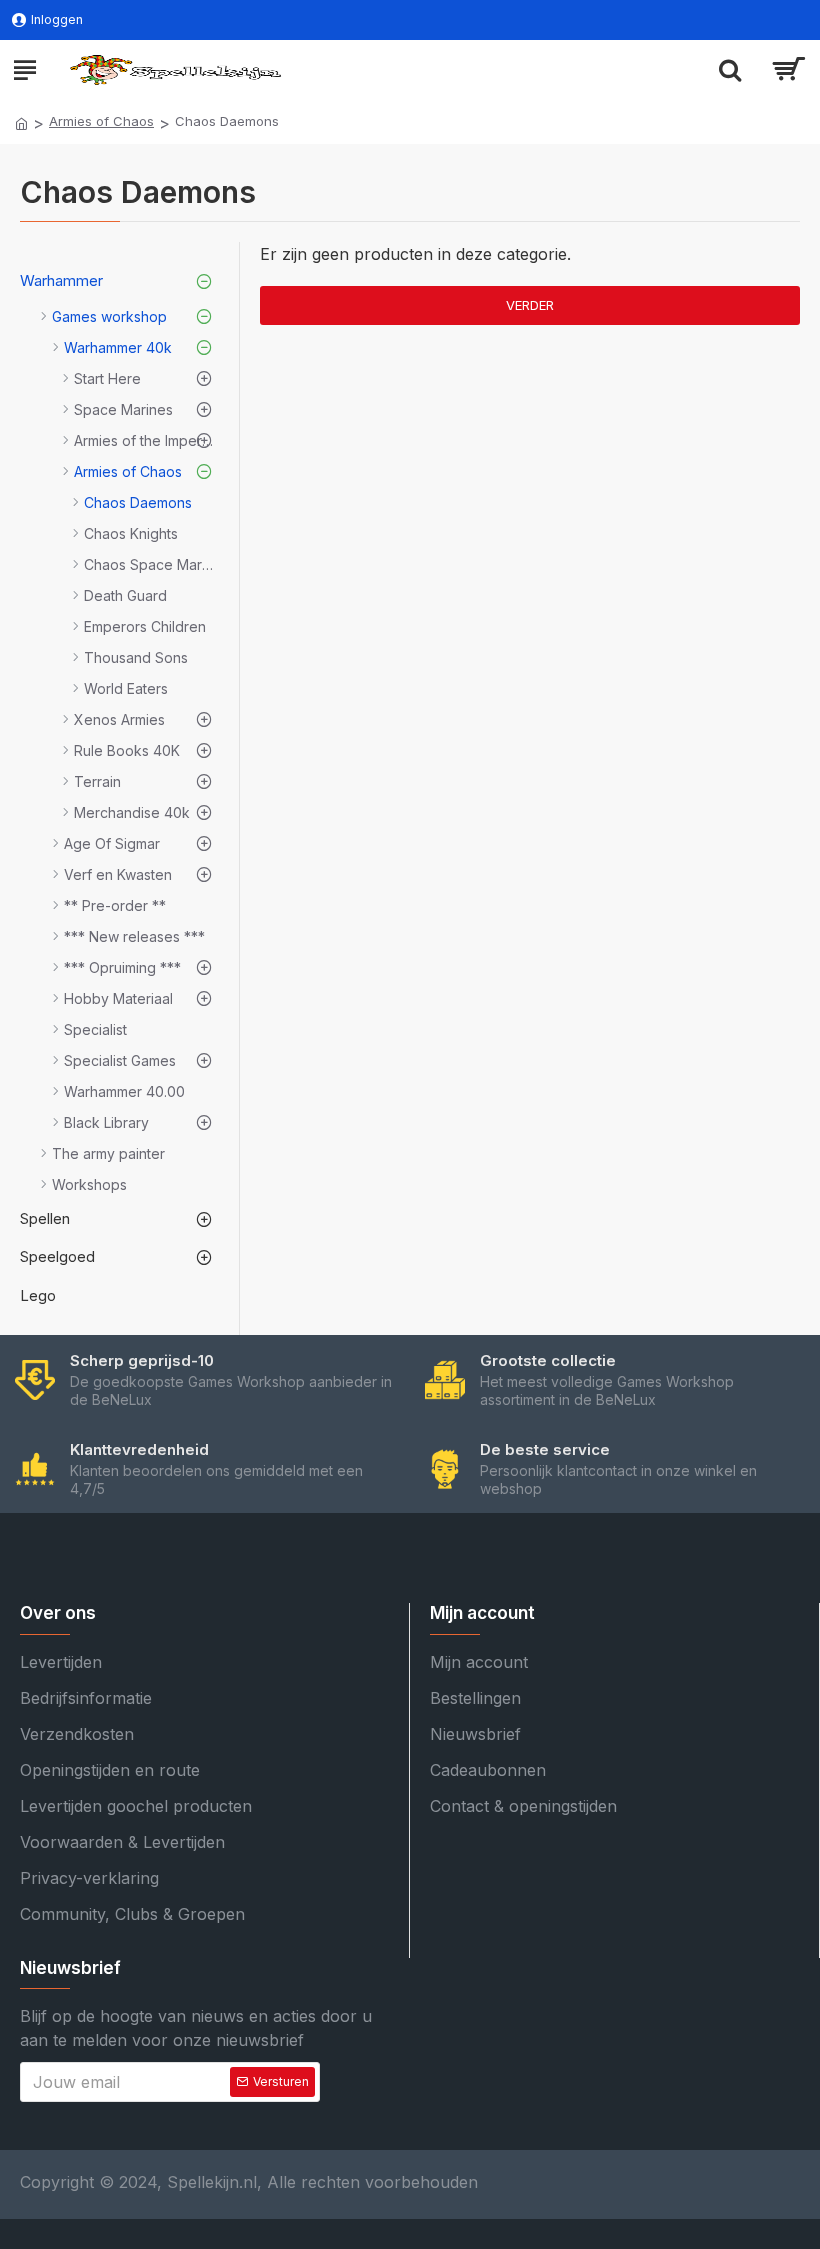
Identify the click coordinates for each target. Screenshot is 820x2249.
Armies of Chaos (101, 121)
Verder (530, 305)
